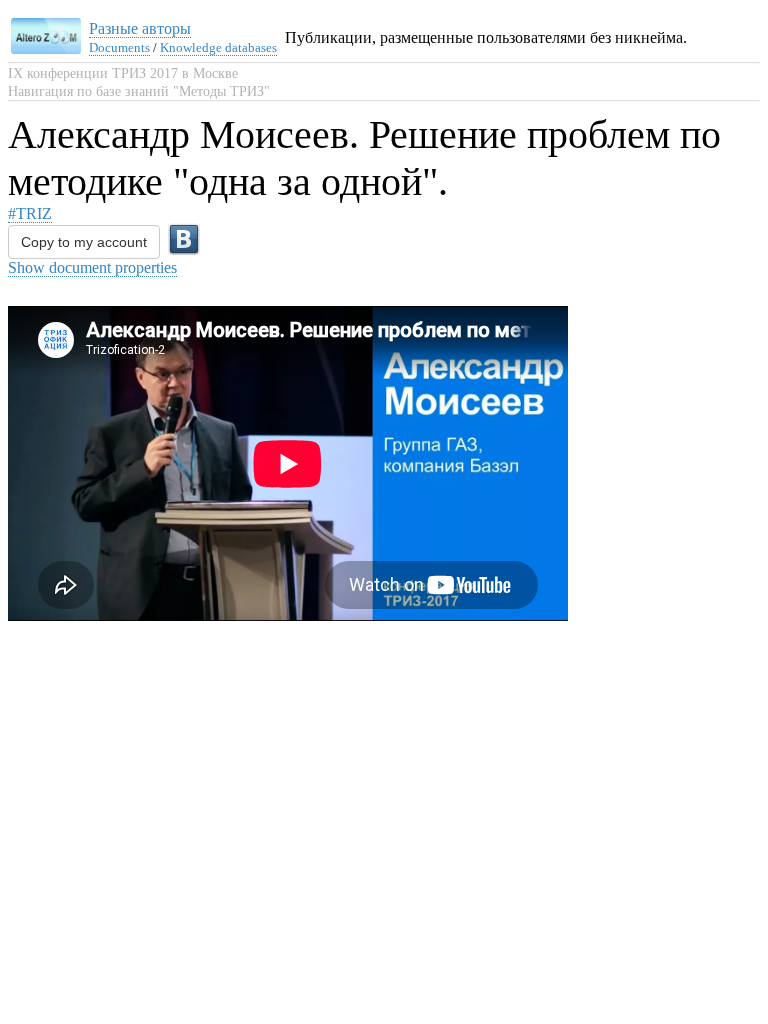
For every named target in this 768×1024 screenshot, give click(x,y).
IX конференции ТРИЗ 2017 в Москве (123, 73)
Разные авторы (140, 28)
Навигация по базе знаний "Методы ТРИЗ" (139, 91)
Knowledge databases (218, 47)
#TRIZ (30, 213)
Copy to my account (84, 242)
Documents (119, 47)
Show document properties (92, 267)
